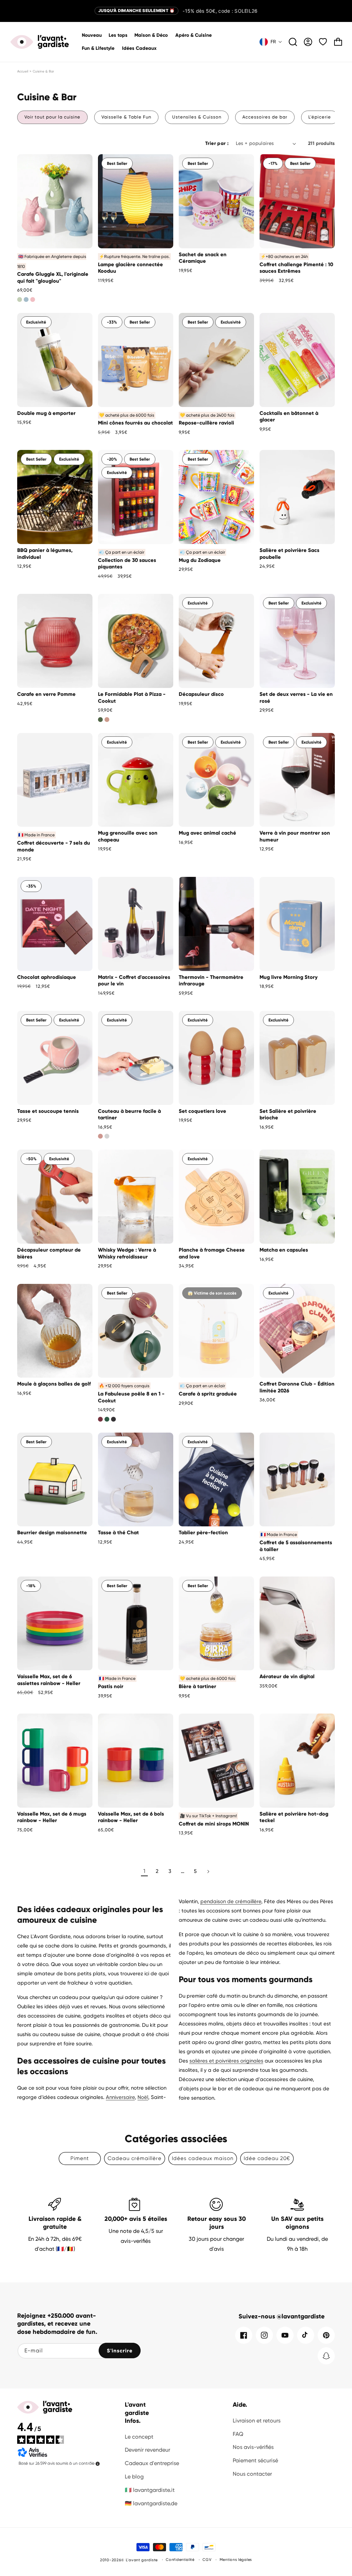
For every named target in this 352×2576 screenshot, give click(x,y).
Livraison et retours (257, 2421)
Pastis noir (111, 1686)
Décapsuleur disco (201, 694)
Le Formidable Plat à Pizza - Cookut (132, 698)
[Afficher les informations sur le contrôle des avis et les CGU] (98, 2464)
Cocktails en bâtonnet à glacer (289, 417)
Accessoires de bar (265, 117)
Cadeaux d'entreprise (152, 2463)
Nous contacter (252, 2474)
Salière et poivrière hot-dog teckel (294, 1817)
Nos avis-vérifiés (253, 2447)
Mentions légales (236, 2560)
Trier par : (217, 143)
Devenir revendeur (147, 2450)
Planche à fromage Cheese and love (212, 1253)
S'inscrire (120, 2351)
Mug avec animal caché (207, 833)
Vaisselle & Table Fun (126, 117)
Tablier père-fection (203, 1533)
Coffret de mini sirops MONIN (214, 1824)
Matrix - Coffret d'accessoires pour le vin (134, 981)
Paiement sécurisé (255, 2460)
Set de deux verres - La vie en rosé (296, 698)
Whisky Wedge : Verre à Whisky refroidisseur (127, 1253)
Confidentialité (180, 2560)
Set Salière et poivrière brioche (288, 1115)
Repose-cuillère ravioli (206, 423)
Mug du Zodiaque (200, 560)
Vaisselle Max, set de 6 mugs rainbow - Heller (52, 1817)
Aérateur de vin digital (287, 1676)
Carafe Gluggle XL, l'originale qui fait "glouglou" (53, 278)
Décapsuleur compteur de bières (49, 1253)
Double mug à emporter (46, 413)
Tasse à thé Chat (118, 1533)
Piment (80, 2158)
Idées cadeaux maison (203, 2158)
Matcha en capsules (284, 1250)
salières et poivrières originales (226, 2061)
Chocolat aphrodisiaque (47, 977)
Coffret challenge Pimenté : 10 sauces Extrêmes (296, 268)
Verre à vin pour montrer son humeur (295, 836)
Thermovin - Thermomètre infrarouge (211, 981)
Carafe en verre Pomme (46, 694)
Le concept (139, 2437)
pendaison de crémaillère (231, 1901)
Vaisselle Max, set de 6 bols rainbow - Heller (131, 1817)
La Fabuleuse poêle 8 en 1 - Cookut (131, 1397)
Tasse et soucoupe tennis (48, 1111)
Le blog (134, 2477)
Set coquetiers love (202, 1111)
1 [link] (144, 1871)
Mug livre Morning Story (289, 977)
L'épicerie (320, 117)
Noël (143, 2097)
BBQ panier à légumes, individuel (45, 554)
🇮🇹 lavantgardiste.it (150, 2490)
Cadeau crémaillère (135, 2158)
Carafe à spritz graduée (208, 1394)
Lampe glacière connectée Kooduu (130, 268)
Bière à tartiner (197, 1686)
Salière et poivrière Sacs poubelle (289, 554)
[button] (151, 35)
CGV (207, 2560)
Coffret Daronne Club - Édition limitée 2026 (297, 1387)
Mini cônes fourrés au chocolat (135, 423)
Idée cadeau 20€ (267, 2158)
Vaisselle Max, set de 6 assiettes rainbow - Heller (49, 1680)
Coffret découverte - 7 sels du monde (54, 846)
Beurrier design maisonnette (52, 1533)
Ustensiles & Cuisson (197, 117)
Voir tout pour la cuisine (52, 117)
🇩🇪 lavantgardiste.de (151, 2503)
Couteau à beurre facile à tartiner (129, 1115)
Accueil (23, 71)
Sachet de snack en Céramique (203, 258)
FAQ (238, 2434)
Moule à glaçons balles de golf (54, 1384)
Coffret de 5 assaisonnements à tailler (296, 1546)
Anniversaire (120, 2097)
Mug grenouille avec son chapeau (128, 836)
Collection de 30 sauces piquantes (127, 564)
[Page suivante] (208, 1872)
